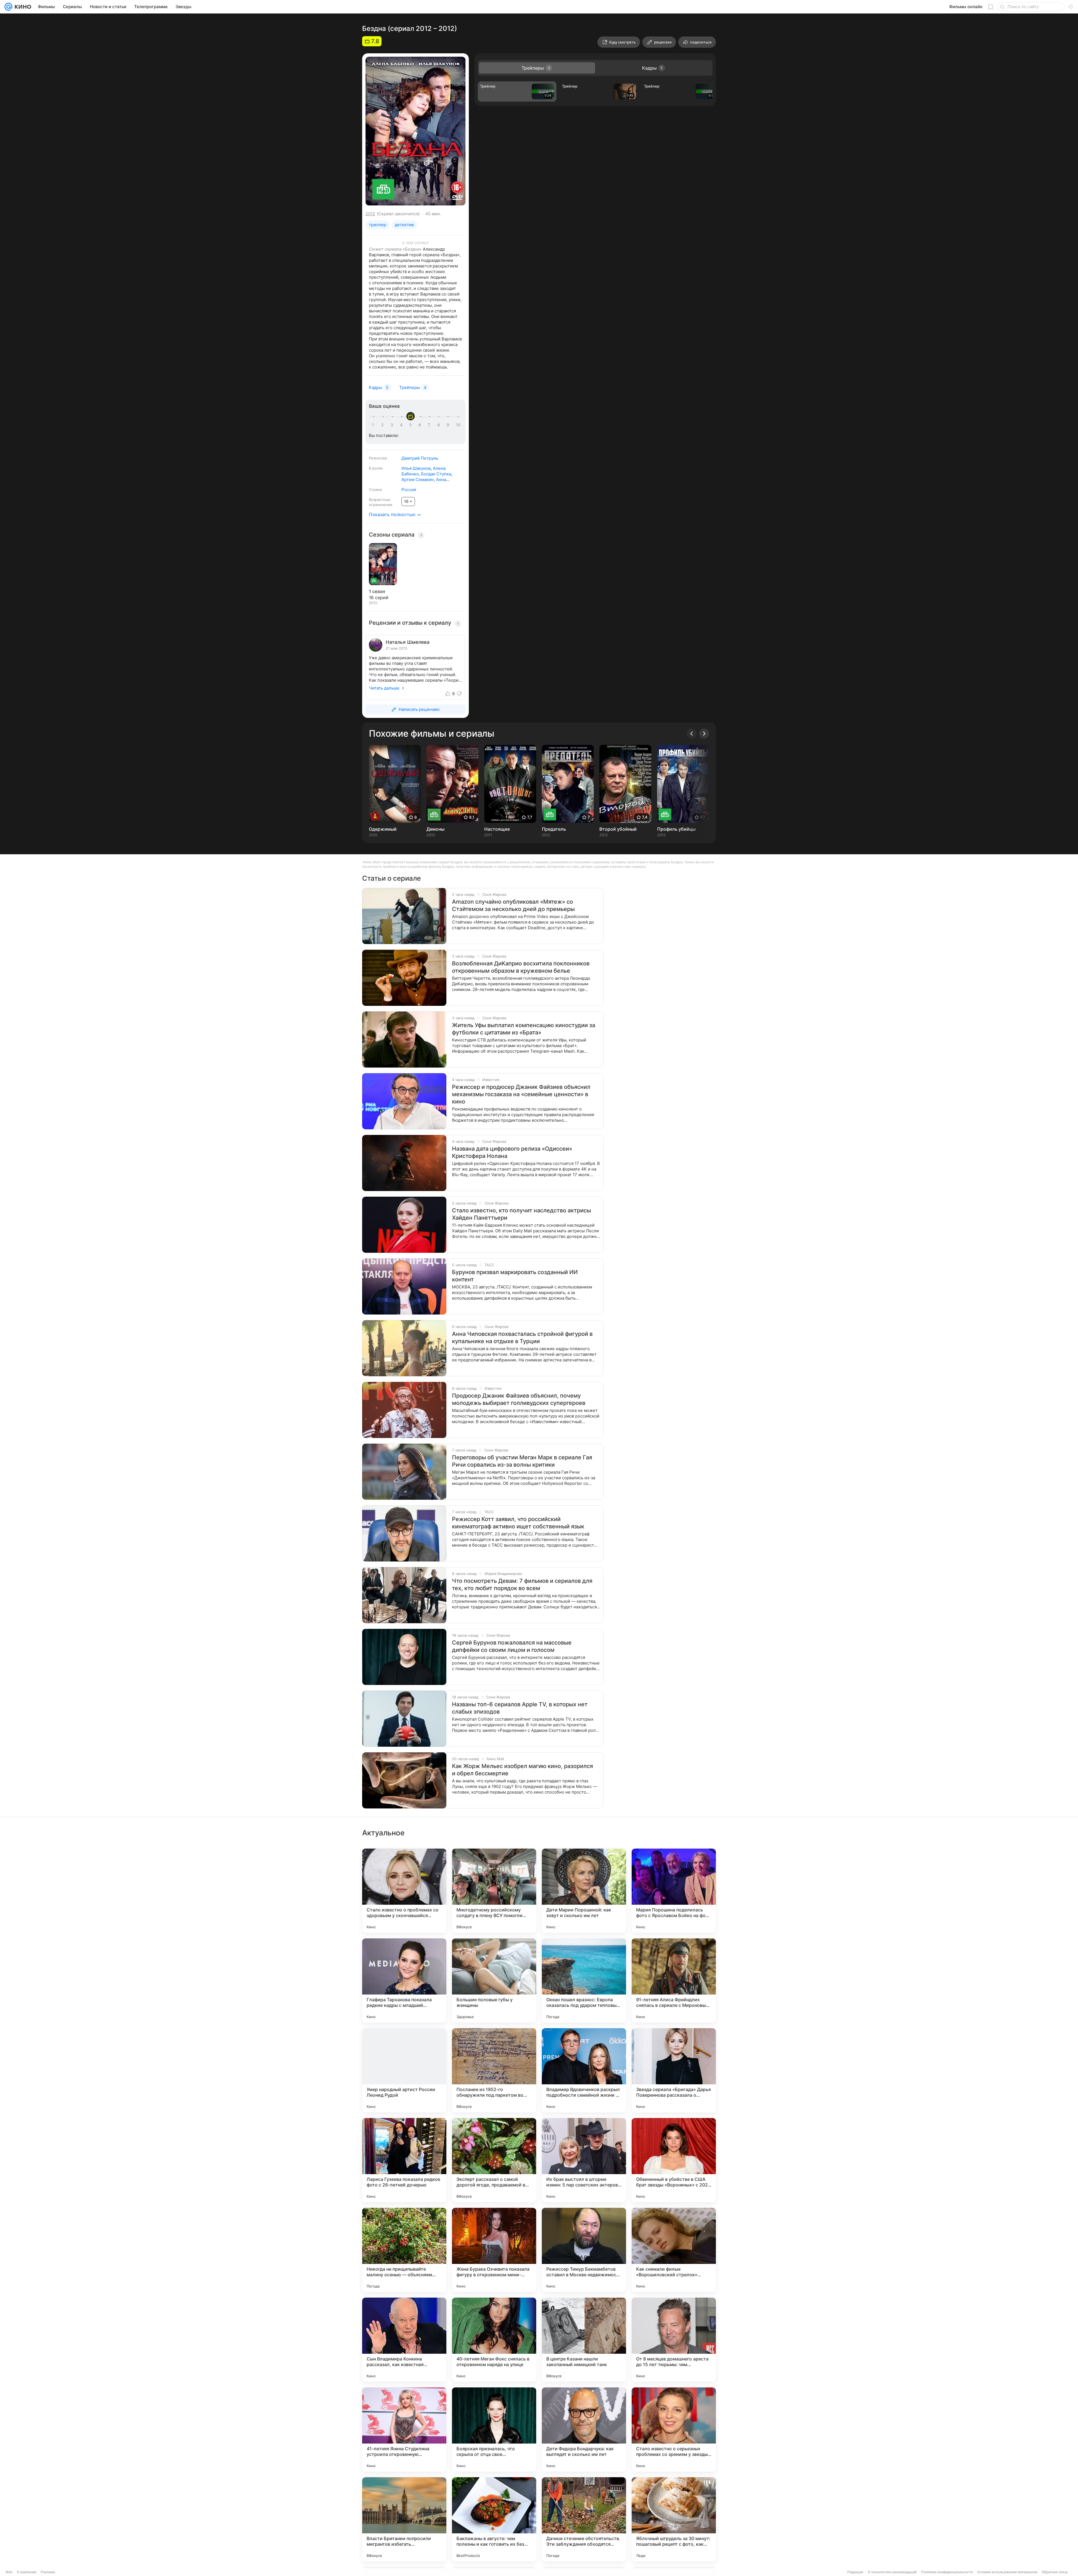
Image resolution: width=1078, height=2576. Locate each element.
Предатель (554, 829)
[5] (412, 425)
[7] (430, 425)
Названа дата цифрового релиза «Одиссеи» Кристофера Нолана (512, 1152)
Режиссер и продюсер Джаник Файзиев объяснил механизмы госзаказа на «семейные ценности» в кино (521, 1094)
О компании (27, 2572)
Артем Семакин (418, 479)
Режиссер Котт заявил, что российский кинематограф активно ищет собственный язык (518, 1523)
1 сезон (377, 591)
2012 (370, 214)
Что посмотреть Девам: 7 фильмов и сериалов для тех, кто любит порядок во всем (522, 1584)
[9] (449, 425)
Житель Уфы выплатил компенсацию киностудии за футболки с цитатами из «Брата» (524, 1029)
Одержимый (383, 829)
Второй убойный (618, 829)
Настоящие (497, 829)
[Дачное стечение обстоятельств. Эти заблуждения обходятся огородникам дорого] (584, 2519)
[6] (421, 425)
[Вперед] (704, 734)
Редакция (855, 2572)
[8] (440, 425)
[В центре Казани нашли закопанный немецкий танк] (584, 2340)
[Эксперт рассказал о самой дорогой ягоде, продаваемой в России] (494, 2160)
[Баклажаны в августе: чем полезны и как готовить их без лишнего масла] (494, 2519)
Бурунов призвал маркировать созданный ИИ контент (515, 1276)
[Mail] (8, 7)
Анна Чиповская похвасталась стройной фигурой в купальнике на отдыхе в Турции (522, 1338)
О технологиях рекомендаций (892, 2572)
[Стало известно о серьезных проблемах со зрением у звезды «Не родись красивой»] (674, 2430)
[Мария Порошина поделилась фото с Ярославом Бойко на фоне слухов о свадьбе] (674, 1891)
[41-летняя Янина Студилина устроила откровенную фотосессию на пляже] (404, 2430)
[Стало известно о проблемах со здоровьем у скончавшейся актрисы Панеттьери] (404, 1891)
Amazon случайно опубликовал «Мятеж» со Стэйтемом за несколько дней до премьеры (513, 905)
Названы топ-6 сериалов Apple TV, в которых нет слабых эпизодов (520, 1708)
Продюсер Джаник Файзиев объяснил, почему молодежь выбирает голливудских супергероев (519, 1399)
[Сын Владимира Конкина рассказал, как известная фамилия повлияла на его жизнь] (404, 2340)
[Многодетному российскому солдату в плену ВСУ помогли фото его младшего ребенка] (494, 1891)
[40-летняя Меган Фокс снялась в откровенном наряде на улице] (494, 2340)
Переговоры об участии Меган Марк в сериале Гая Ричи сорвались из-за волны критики (522, 1461)
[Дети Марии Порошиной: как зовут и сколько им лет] (584, 1891)
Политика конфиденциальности (947, 2572)
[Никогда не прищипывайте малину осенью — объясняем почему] (404, 2250)
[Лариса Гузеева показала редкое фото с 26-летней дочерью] (404, 2160)
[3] (393, 425)
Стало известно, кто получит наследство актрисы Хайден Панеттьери (521, 1214)
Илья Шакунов (416, 468)
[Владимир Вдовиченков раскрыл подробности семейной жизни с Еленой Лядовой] (584, 2070)
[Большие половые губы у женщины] (494, 1980)
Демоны (435, 829)
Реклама (48, 2572)
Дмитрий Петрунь (420, 458)
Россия (409, 490)
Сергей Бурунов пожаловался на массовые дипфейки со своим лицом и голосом (512, 1646)
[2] (383, 425)
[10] (458, 425)
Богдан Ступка (436, 474)
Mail (9, 2572)
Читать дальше (384, 688)
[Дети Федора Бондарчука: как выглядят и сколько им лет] (584, 2430)
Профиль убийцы (676, 829)
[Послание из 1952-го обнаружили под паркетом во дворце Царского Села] (494, 2070)
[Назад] (692, 734)
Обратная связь (1055, 2572)
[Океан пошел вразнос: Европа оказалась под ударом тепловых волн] (584, 1980)
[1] (374, 425)
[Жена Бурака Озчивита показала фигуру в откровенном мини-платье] (494, 2250)
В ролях (376, 468)
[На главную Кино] (22, 7)
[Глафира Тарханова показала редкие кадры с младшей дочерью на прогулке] (404, 1980)
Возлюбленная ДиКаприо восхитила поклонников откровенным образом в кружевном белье (521, 967)
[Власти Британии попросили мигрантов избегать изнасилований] (404, 2519)
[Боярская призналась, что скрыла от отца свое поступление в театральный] (494, 2430)
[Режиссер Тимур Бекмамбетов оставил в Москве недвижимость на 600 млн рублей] (584, 2250)
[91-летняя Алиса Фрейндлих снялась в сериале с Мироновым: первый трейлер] (674, 1980)
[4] (402, 425)
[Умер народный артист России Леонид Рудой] (404, 2070)
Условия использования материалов (1007, 2572)
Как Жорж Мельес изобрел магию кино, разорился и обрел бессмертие (522, 1770)
